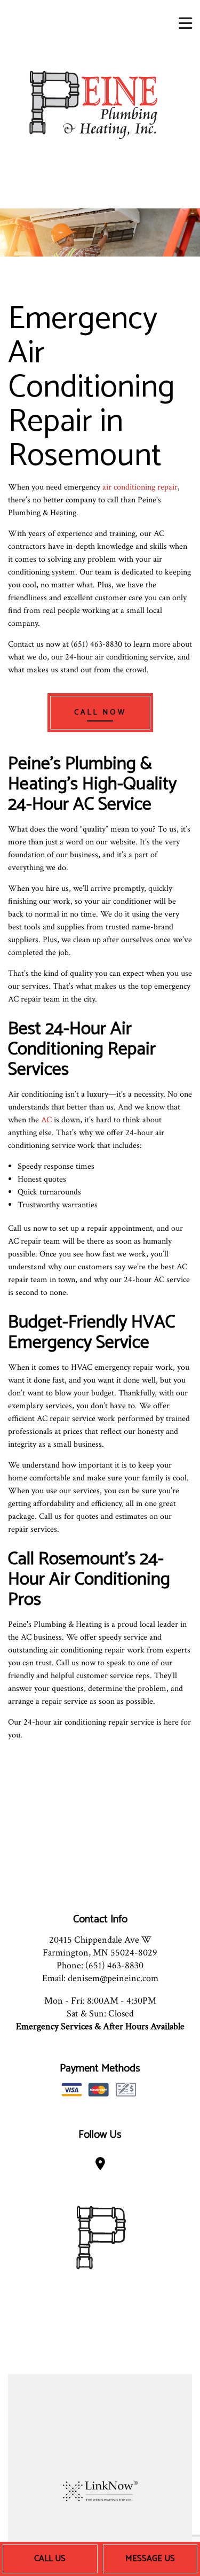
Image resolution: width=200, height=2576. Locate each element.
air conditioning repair (140, 487)
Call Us (50, 2559)
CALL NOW (100, 713)
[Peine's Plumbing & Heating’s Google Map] (100, 2166)
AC (46, 1120)
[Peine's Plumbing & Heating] (92, 104)
